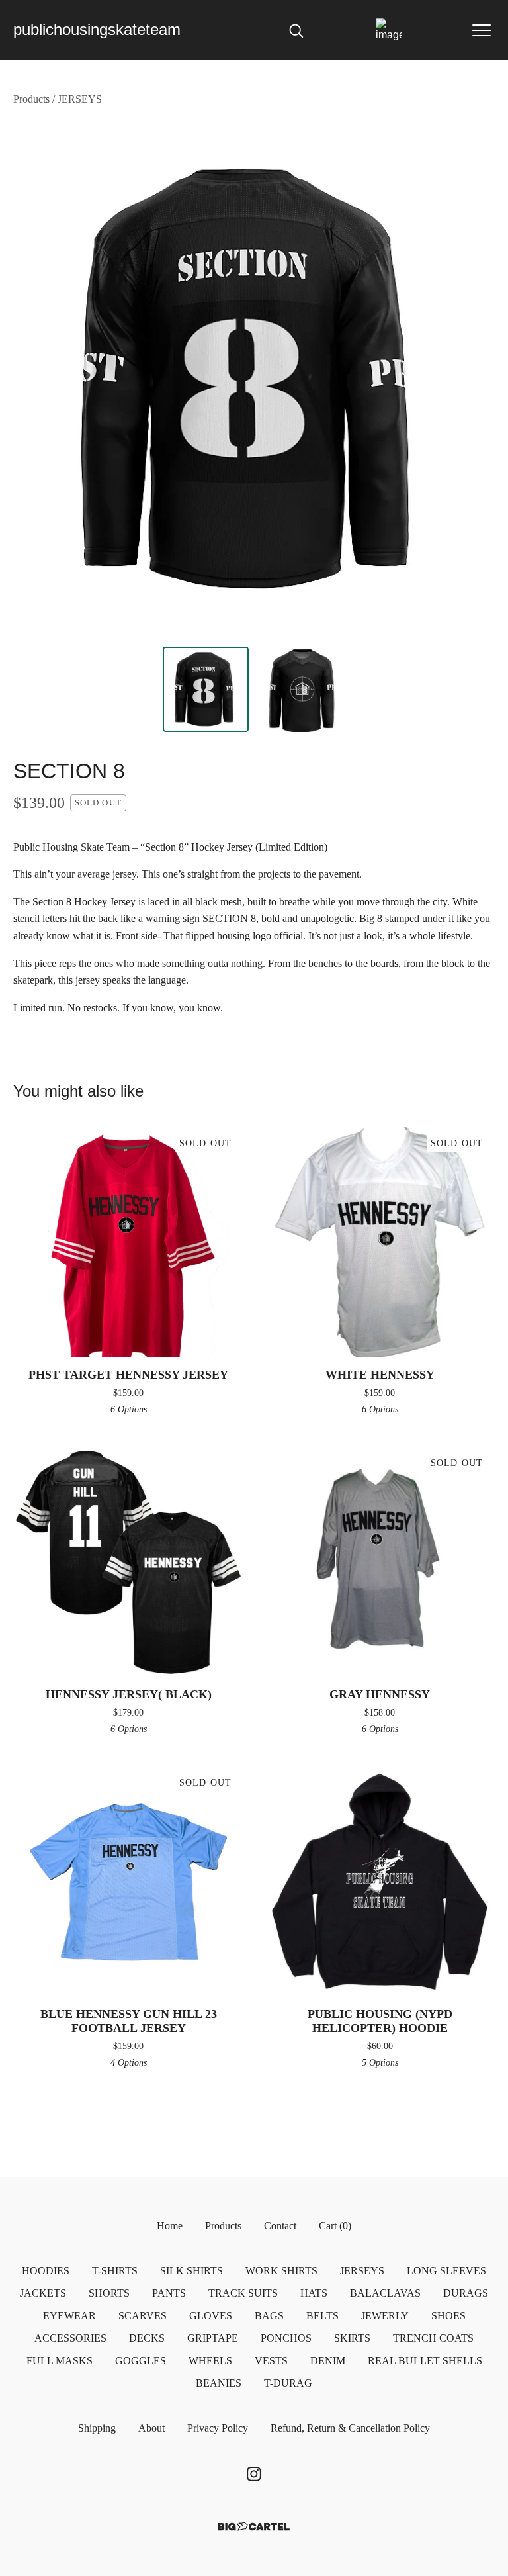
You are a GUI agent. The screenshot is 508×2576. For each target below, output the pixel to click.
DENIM (328, 2361)
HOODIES (46, 2271)
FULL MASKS (60, 2361)
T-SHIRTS (115, 2271)
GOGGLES (141, 2361)
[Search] (296, 30)
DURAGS (466, 2293)
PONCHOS (286, 2338)
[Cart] (389, 30)
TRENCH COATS (433, 2338)
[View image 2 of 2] (302, 690)
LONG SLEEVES (446, 2271)
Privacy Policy (218, 2428)
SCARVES (143, 2316)
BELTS (322, 2316)
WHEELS (210, 2361)
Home (170, 2226)
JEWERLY (385, 2316)
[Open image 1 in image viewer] (254, 380)
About (151, 2428)
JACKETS (43, 2293)
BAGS (269, 2316)
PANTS (169, 2293)
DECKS (147, 2338)
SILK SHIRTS (191, 2271)
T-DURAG (288, 2383)
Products (31, 99)
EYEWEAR (69, 2316)
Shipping (97, 2428)
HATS (314, 2293)
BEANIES (219, 2383)
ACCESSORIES (70, 2338)
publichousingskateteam (97, 29)
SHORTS (109, 2293)
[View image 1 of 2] (206, 690)
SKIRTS (352, 2338)
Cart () (335, 2226)
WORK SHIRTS (281, 2271)
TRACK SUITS (243, 2293)
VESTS (271, 2361)
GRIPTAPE (213, 2338)
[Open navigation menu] (482, 30)
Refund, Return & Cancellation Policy (350, 2428)
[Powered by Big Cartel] (254, 2527)
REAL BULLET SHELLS (425, 2361)
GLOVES (211, 2316)
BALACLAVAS (385, 2293)
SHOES (448, 2316)
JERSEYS (80, 99)
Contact (280, 2226)
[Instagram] (254, 2474)
